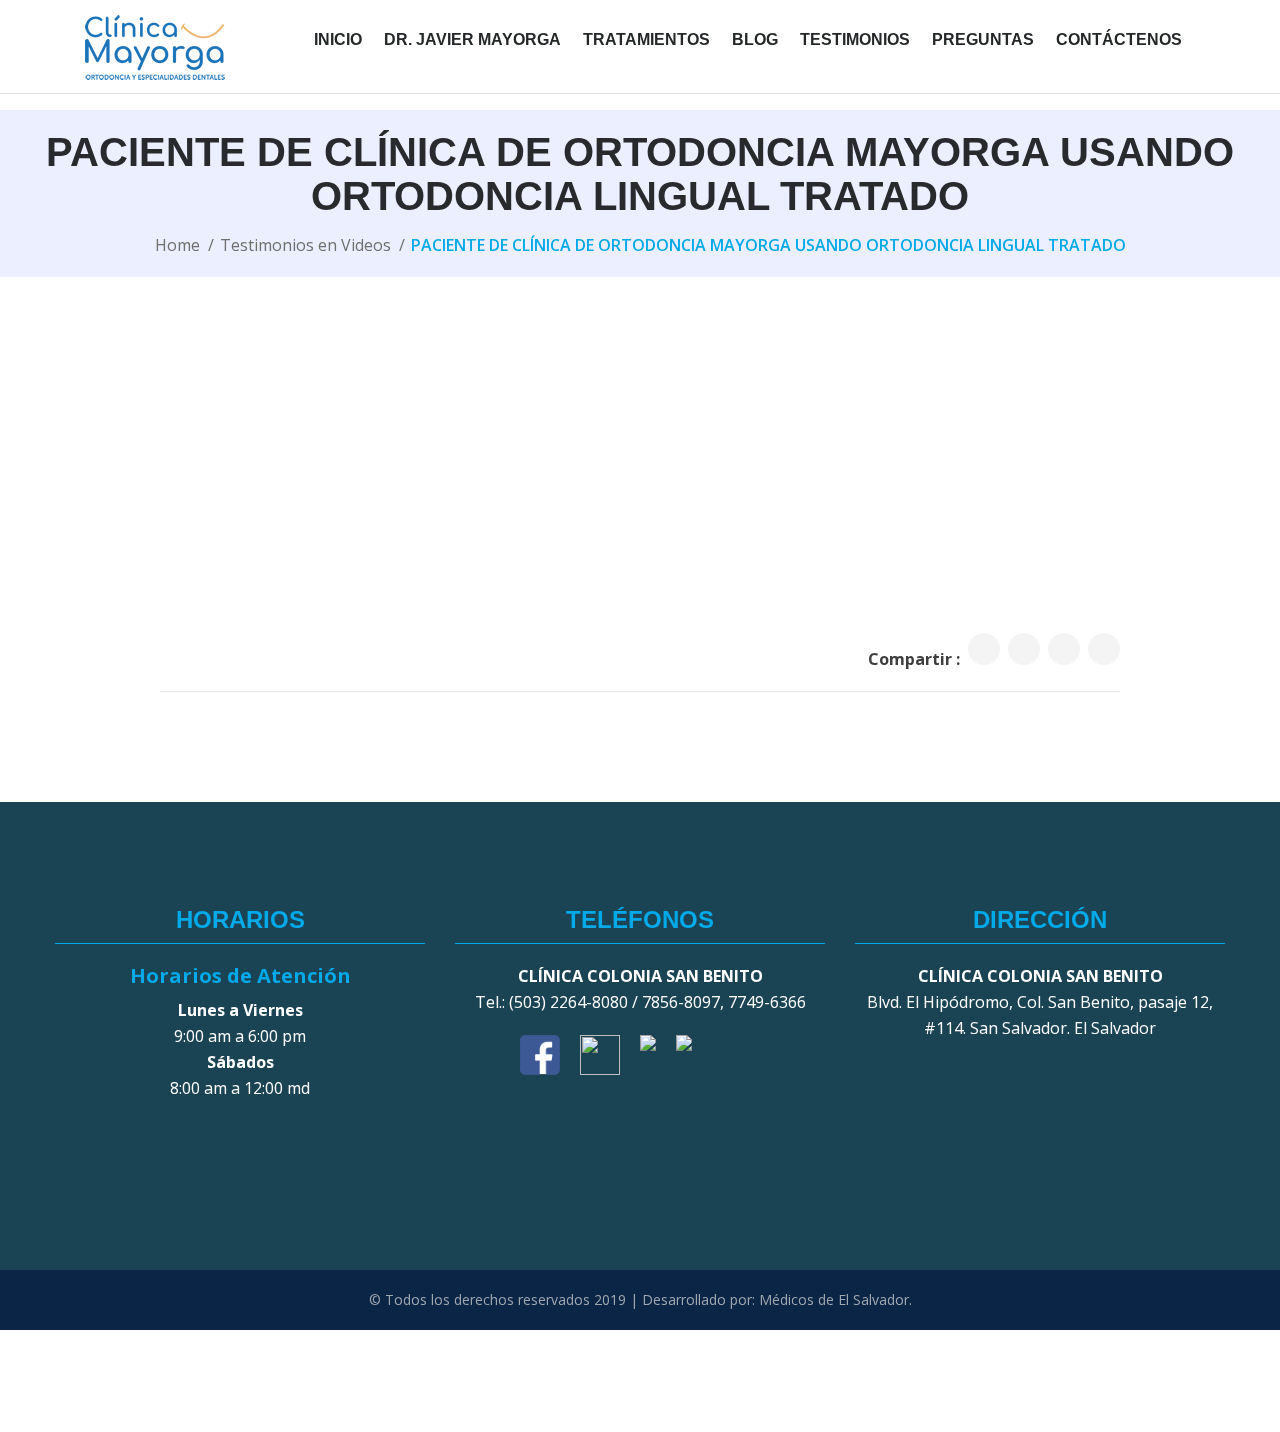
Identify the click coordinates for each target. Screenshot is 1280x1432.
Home (177, 245)
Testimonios (855, 39)
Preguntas (983, 39)
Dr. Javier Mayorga (472, 39)
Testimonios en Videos (305, 245)
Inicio (338, 39)
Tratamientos (646, 39)
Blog (755, 39)
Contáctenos (1119, 39)
